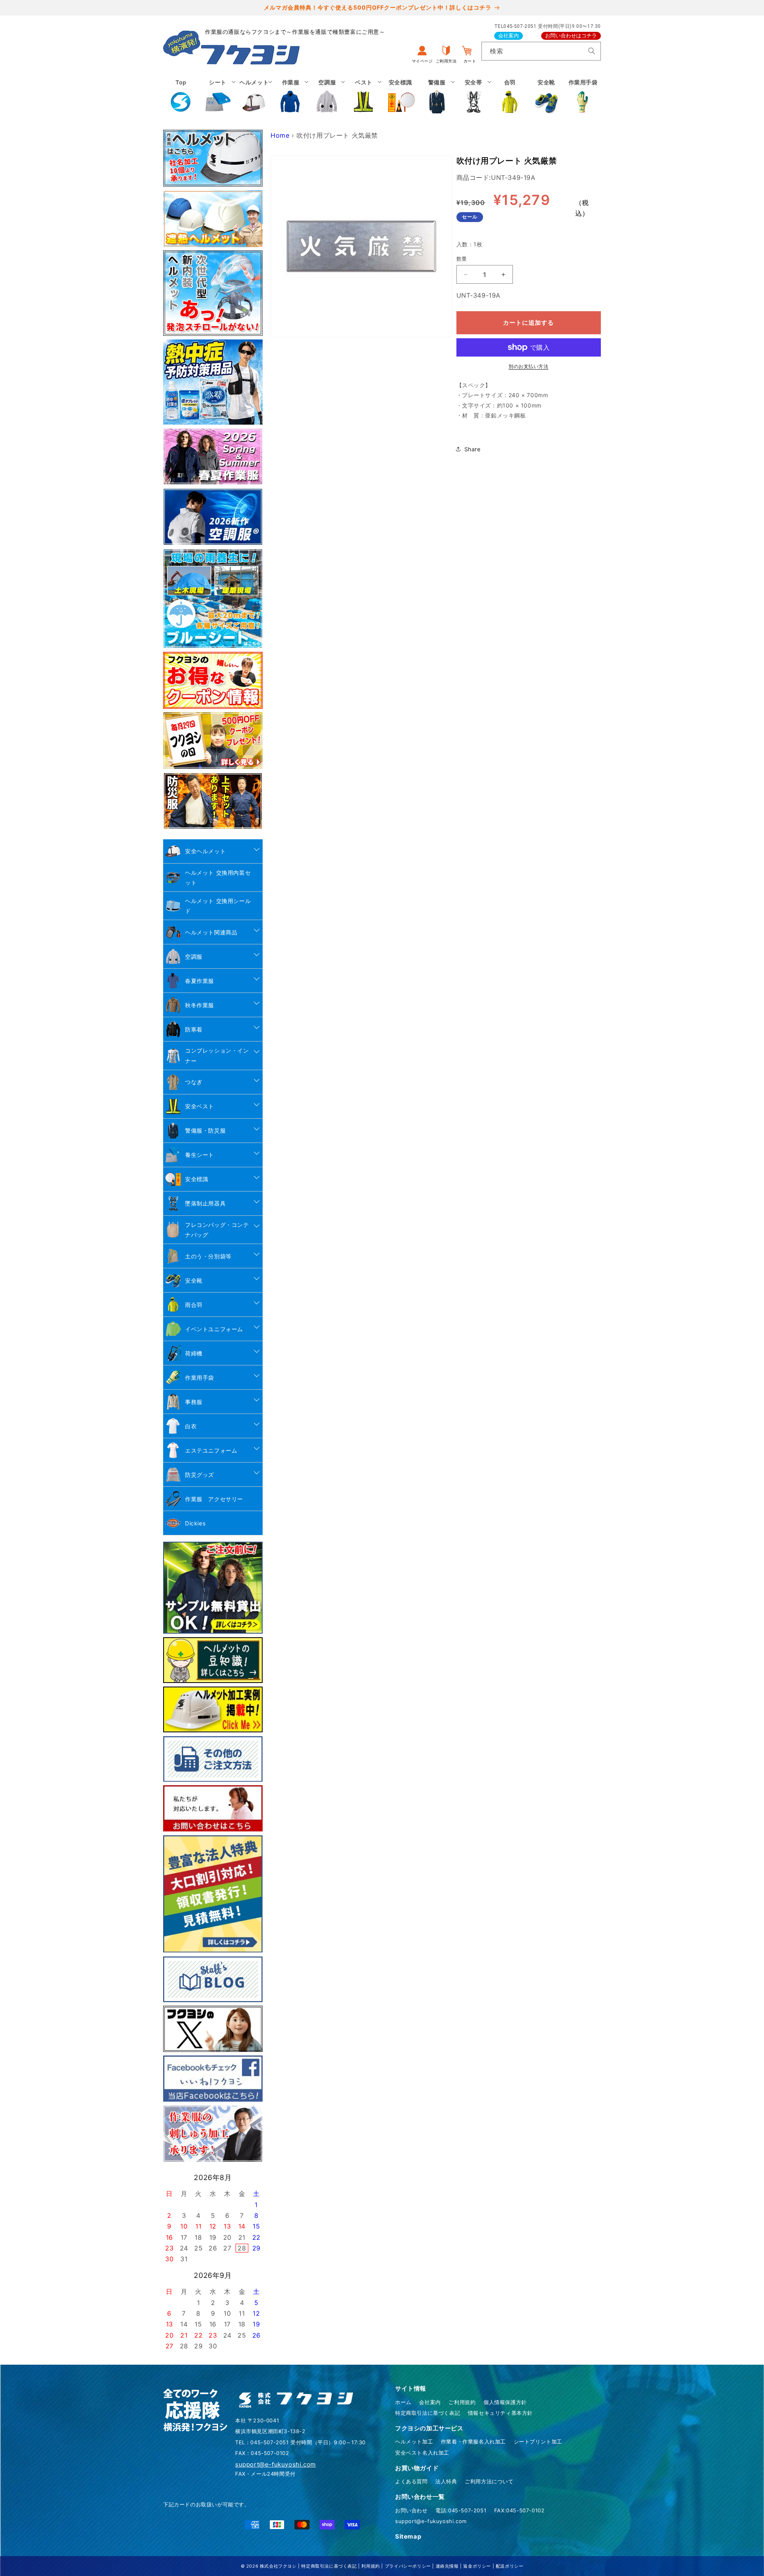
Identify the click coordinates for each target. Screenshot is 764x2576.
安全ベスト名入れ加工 (422, 2453)
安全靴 (194, 1280)
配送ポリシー (510, 2566)
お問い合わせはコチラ (571, 36)
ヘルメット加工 (414, 2441)
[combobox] (541, 51)
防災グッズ (200, 1475)
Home (280, 135)
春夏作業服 (200, 981)
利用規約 (370, 2566)
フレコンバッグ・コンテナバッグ (217, 1230)
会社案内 (509, 36)
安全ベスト (200, 1106)
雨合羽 (194, 1305)
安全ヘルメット (205, 851)
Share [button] (473, 449)
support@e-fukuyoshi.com (431, 2521)
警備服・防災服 (205, 1130)
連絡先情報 (447, 2566)
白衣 (191, 1426)
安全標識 (197, 1179)
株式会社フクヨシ (278, 2566)
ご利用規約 (462, 2402)
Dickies (195, 1523)
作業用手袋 (200, 1378)
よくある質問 (411, 2481)
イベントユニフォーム (214, 1329)
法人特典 (446, 2481)
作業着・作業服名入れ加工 (473, 2441)
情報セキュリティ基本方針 (500, 2413)
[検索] (592, 51)
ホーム (403, 2402)
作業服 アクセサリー (214, 1499)
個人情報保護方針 (505, 2402)
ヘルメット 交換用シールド (218, 906)
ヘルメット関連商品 (211, 932)
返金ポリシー (477, 2566)
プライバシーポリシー (408, 2566)
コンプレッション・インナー (217, 1055)
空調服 (194, 956)
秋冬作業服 (200, 1005)
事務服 (194, 1402)
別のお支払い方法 (528, 366)
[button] (218, 96)
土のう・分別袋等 (208, 1256)
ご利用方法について (489, 2481)
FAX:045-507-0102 (519, 2510)
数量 (462, 259)
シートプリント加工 (538, 2441)
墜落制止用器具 (205, 1203)
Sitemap (408, 2536)
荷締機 (194, 1353)
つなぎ (194, 1082)
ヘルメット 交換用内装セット (218, 878)
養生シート (200, 1155)
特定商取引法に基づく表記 (428, 2413)
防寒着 (194, 1029)
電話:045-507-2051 (461, 2510)
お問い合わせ (411, 2510)
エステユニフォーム (211, 1450)
